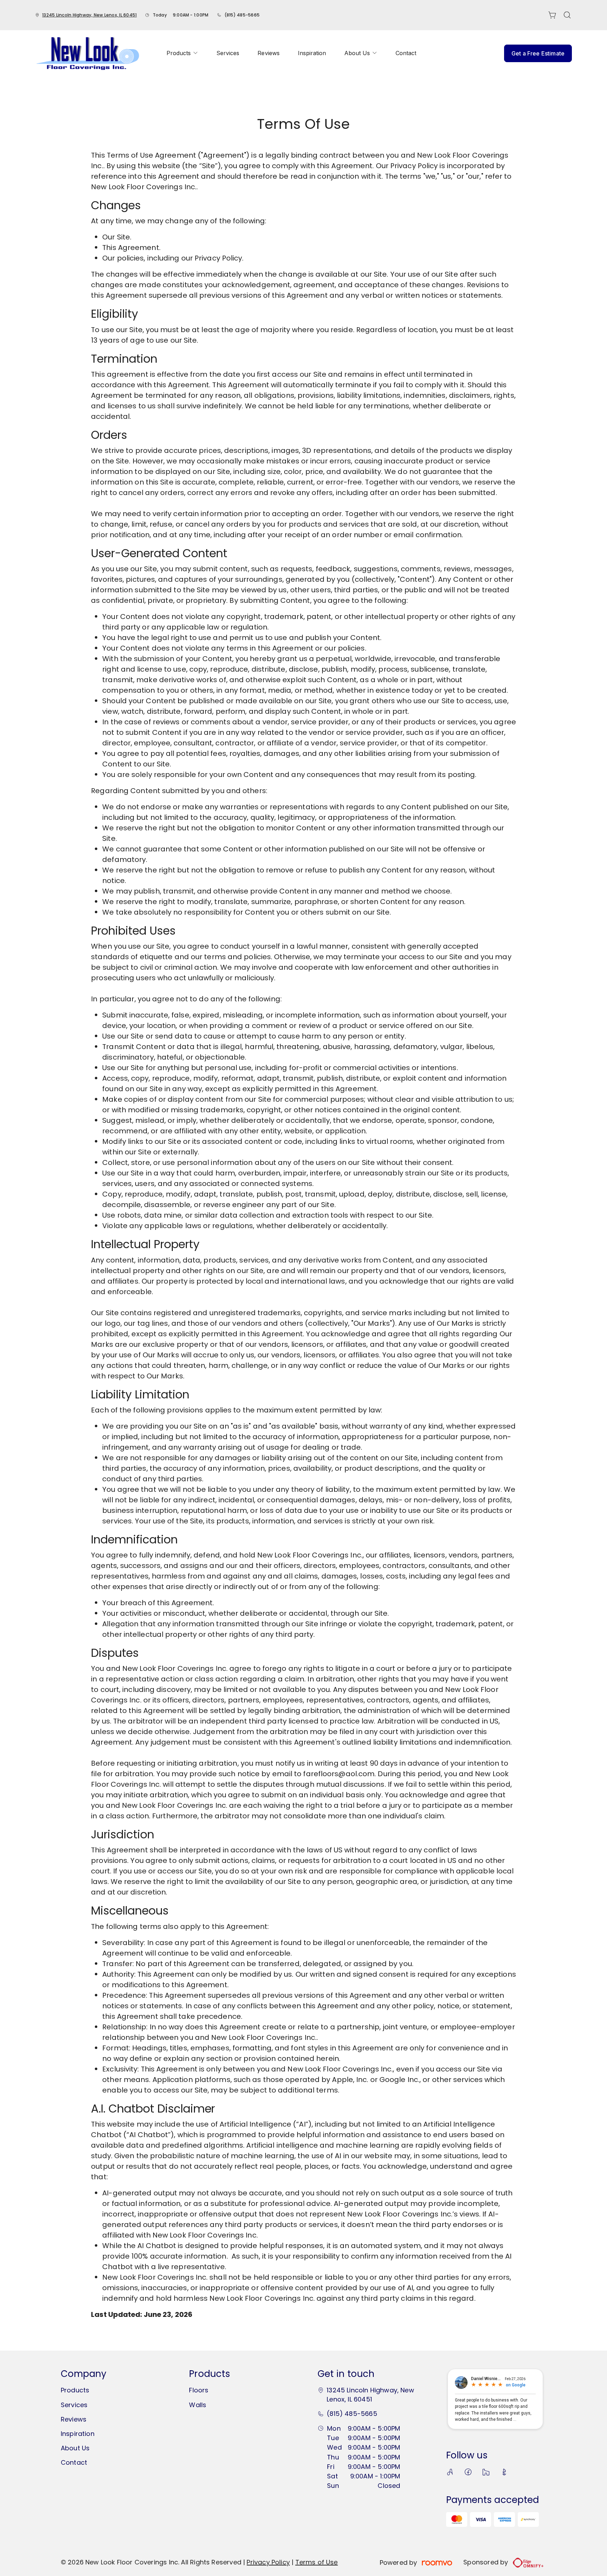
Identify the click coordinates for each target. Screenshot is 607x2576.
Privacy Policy (268, 2562)
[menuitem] (182, 53)
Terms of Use (317, 2562)
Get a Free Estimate (538, 53)
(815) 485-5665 (242, 15)
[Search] (567, 15)
